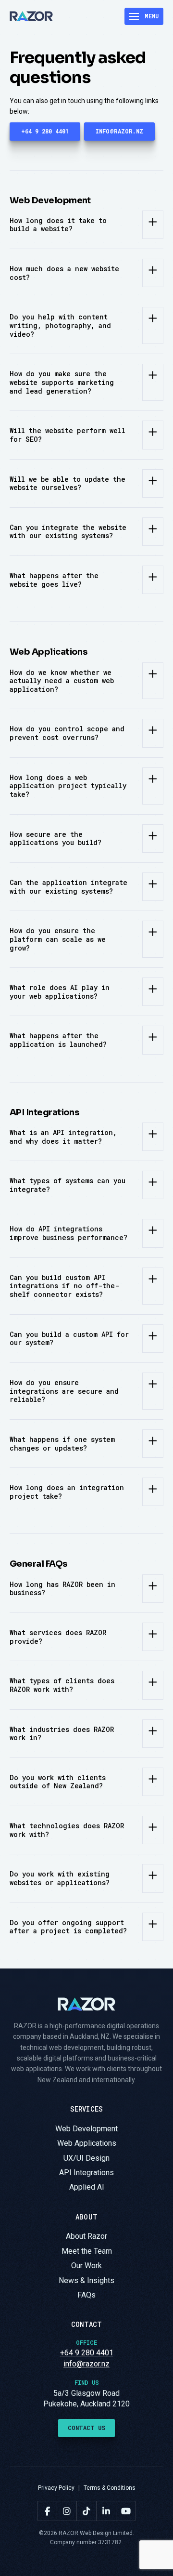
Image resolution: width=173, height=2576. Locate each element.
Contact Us (86, 2428)
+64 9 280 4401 (87, 2353)
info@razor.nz (86, 2364)
